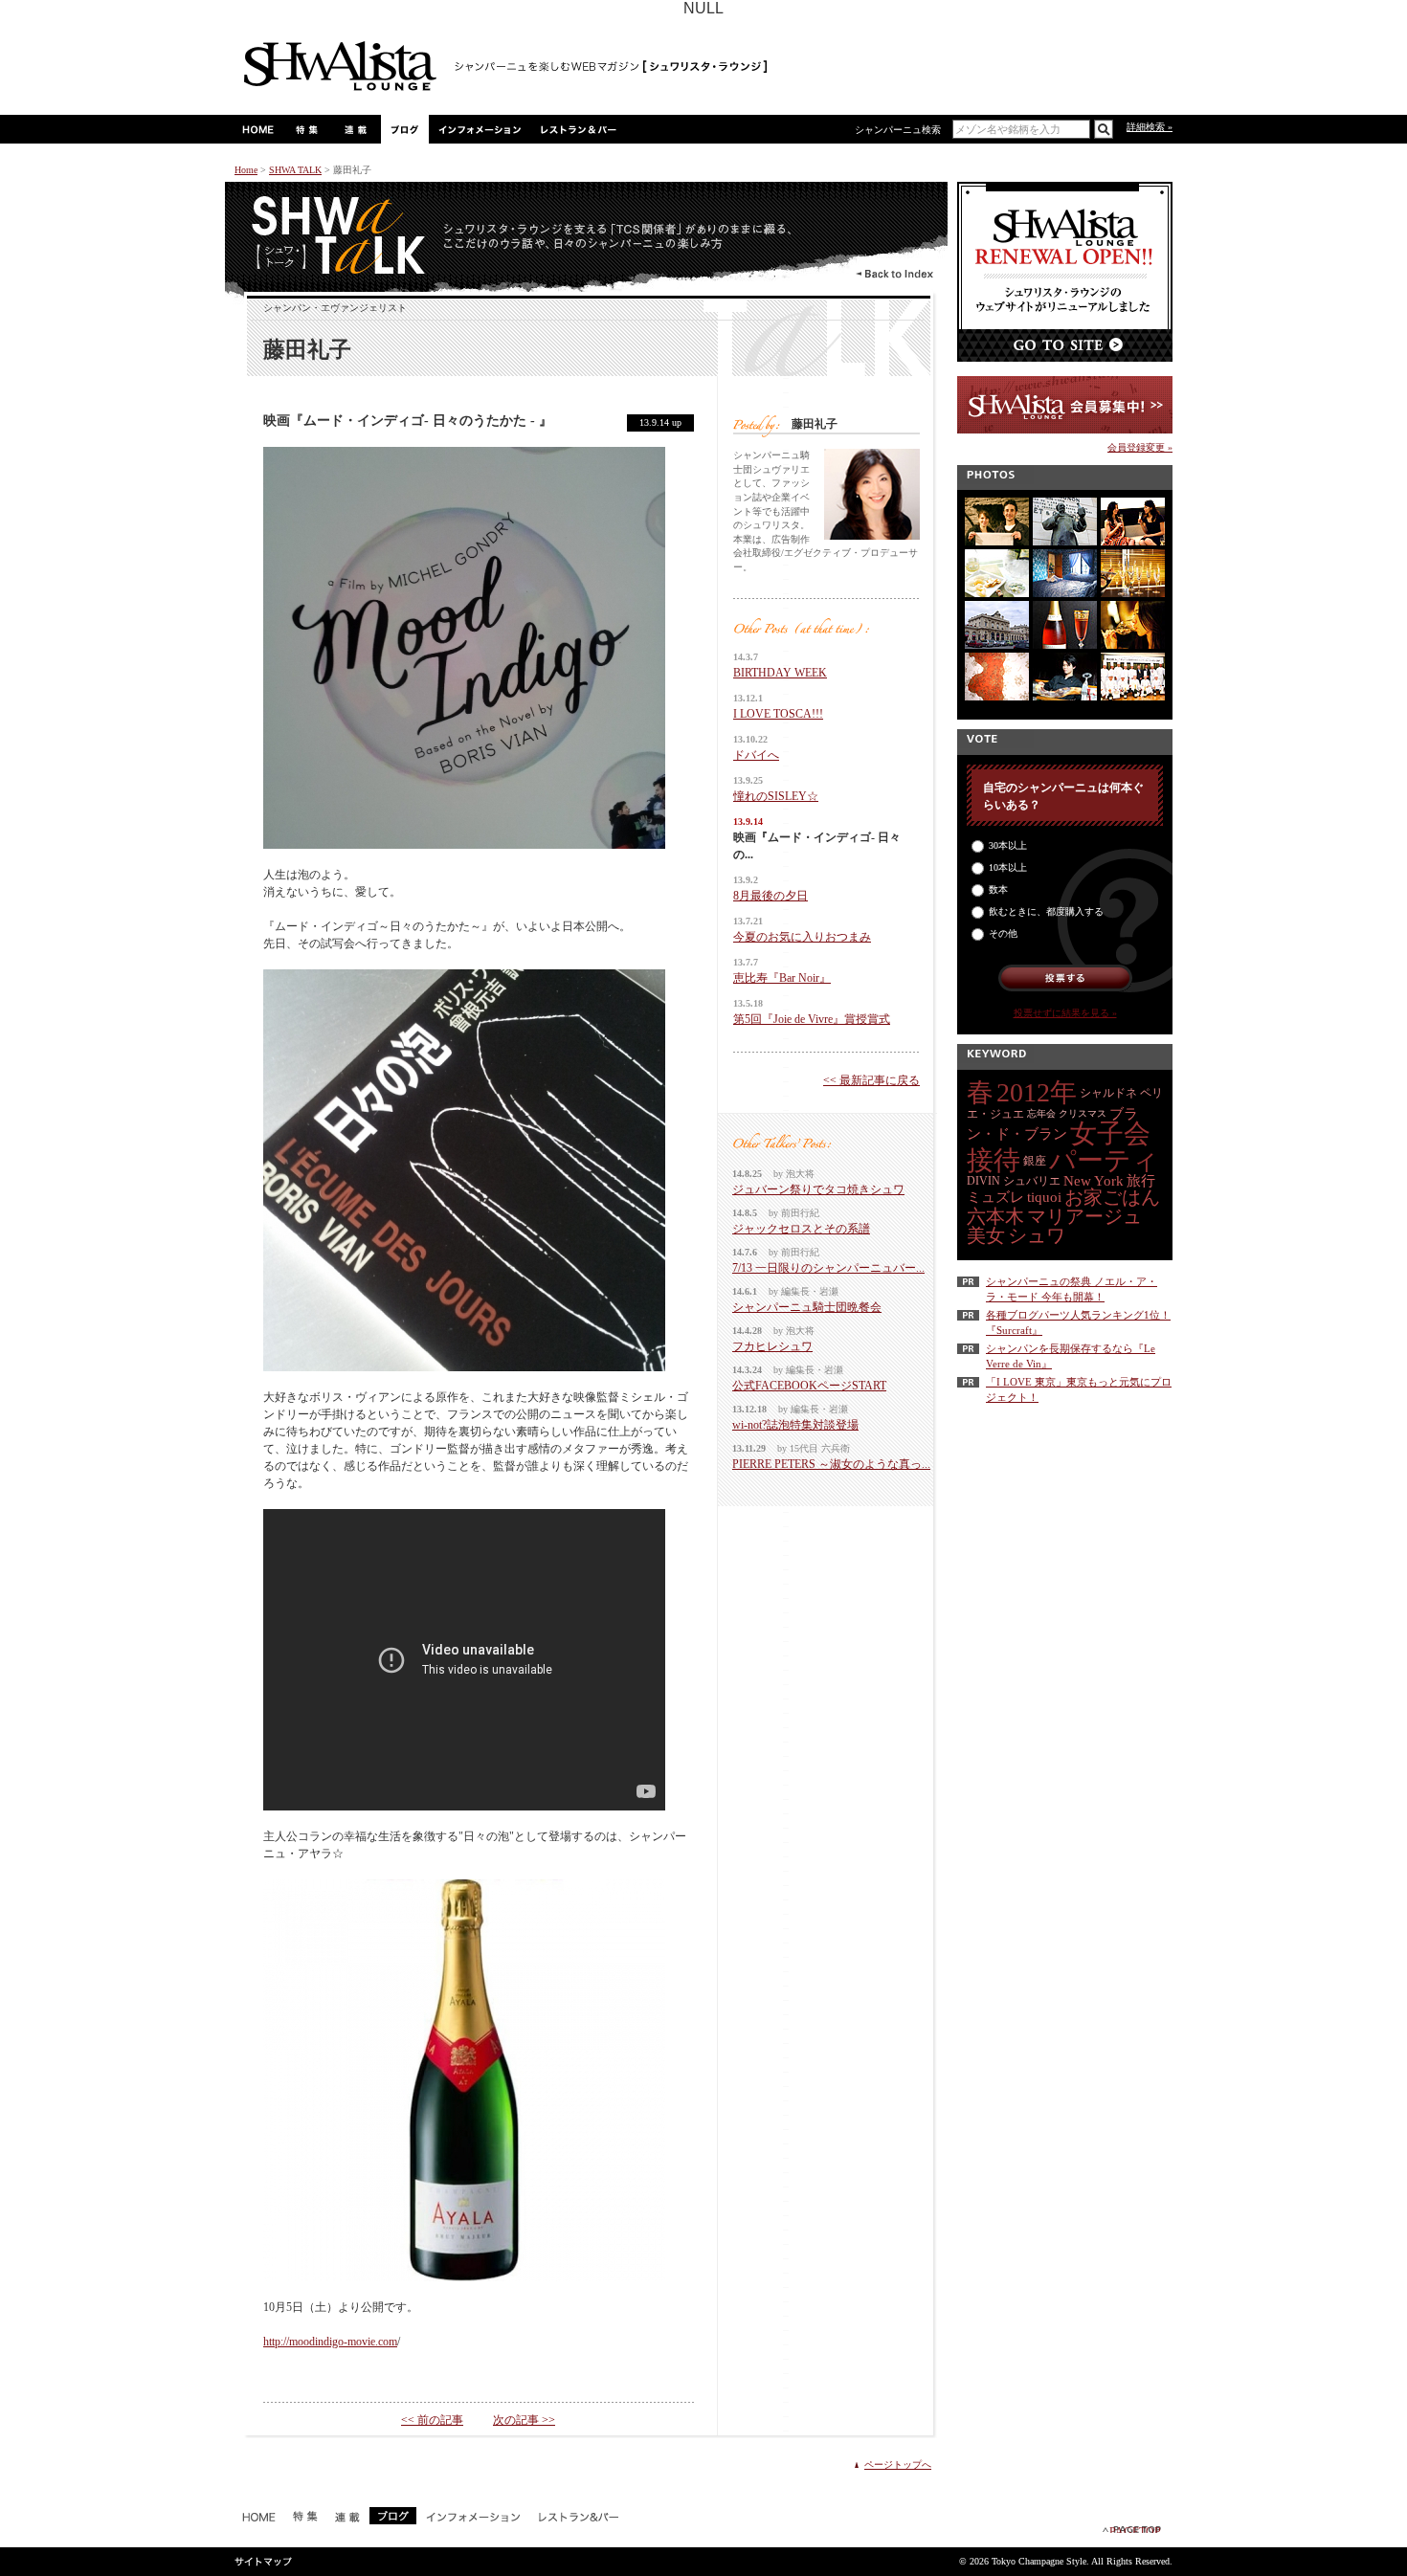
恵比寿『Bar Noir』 (782, 978)
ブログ (405, 129)
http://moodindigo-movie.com (330, 2342)
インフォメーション (480, 129)
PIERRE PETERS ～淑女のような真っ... (831, 1464)
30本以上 (1008, 845)
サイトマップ (263, 2562)
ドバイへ (756, 755)
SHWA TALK (295, 170)
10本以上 (1008, 867)
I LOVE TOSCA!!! (778, 714)
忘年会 (1041, 1113)
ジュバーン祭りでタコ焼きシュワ (818, 1189)
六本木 (995, 1216)
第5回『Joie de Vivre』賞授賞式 (812, 1019)
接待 (994, 1160)
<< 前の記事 (432, 2420)
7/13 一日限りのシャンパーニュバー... (828, 1268)
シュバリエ (1032, 1181)
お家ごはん (1112, 1197)
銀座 (1035, 1161)
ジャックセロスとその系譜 (801, 1229)
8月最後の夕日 (770, 896)
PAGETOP (1135, 2530)
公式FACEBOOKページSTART (809, 1386)
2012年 (1037, 1092)
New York (1094, 1181)
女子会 (1110, 1133)
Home (246, 170)
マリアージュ (1084, 1216)
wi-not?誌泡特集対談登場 (795, 1425)
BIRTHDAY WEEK (780, 673)
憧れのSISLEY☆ (776, 796)
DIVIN (983, 1181)
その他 (1003, 933)
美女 (986, 1235)
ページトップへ (898, 2465)
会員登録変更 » (1140, 447)
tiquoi (1044, 1197)
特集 (307, 129)
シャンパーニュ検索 (898, 130)
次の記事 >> (524, 2420)
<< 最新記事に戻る (871, 1080)
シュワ (1037, 1235)
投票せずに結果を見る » (1065, 1013)
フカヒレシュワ (772, 1346)
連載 (356, 129)
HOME (258, 129)
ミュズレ (995, 1197)
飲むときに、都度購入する (1046, 911)
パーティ (1104, 1160)
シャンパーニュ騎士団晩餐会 (807, 1307)
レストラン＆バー (578, 129)
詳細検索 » (1150, 127)
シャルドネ (1108, 1093)
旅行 (1141, 1181)
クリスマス (1083, 1113)
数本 (998, 889)
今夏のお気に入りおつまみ (802, 937)
